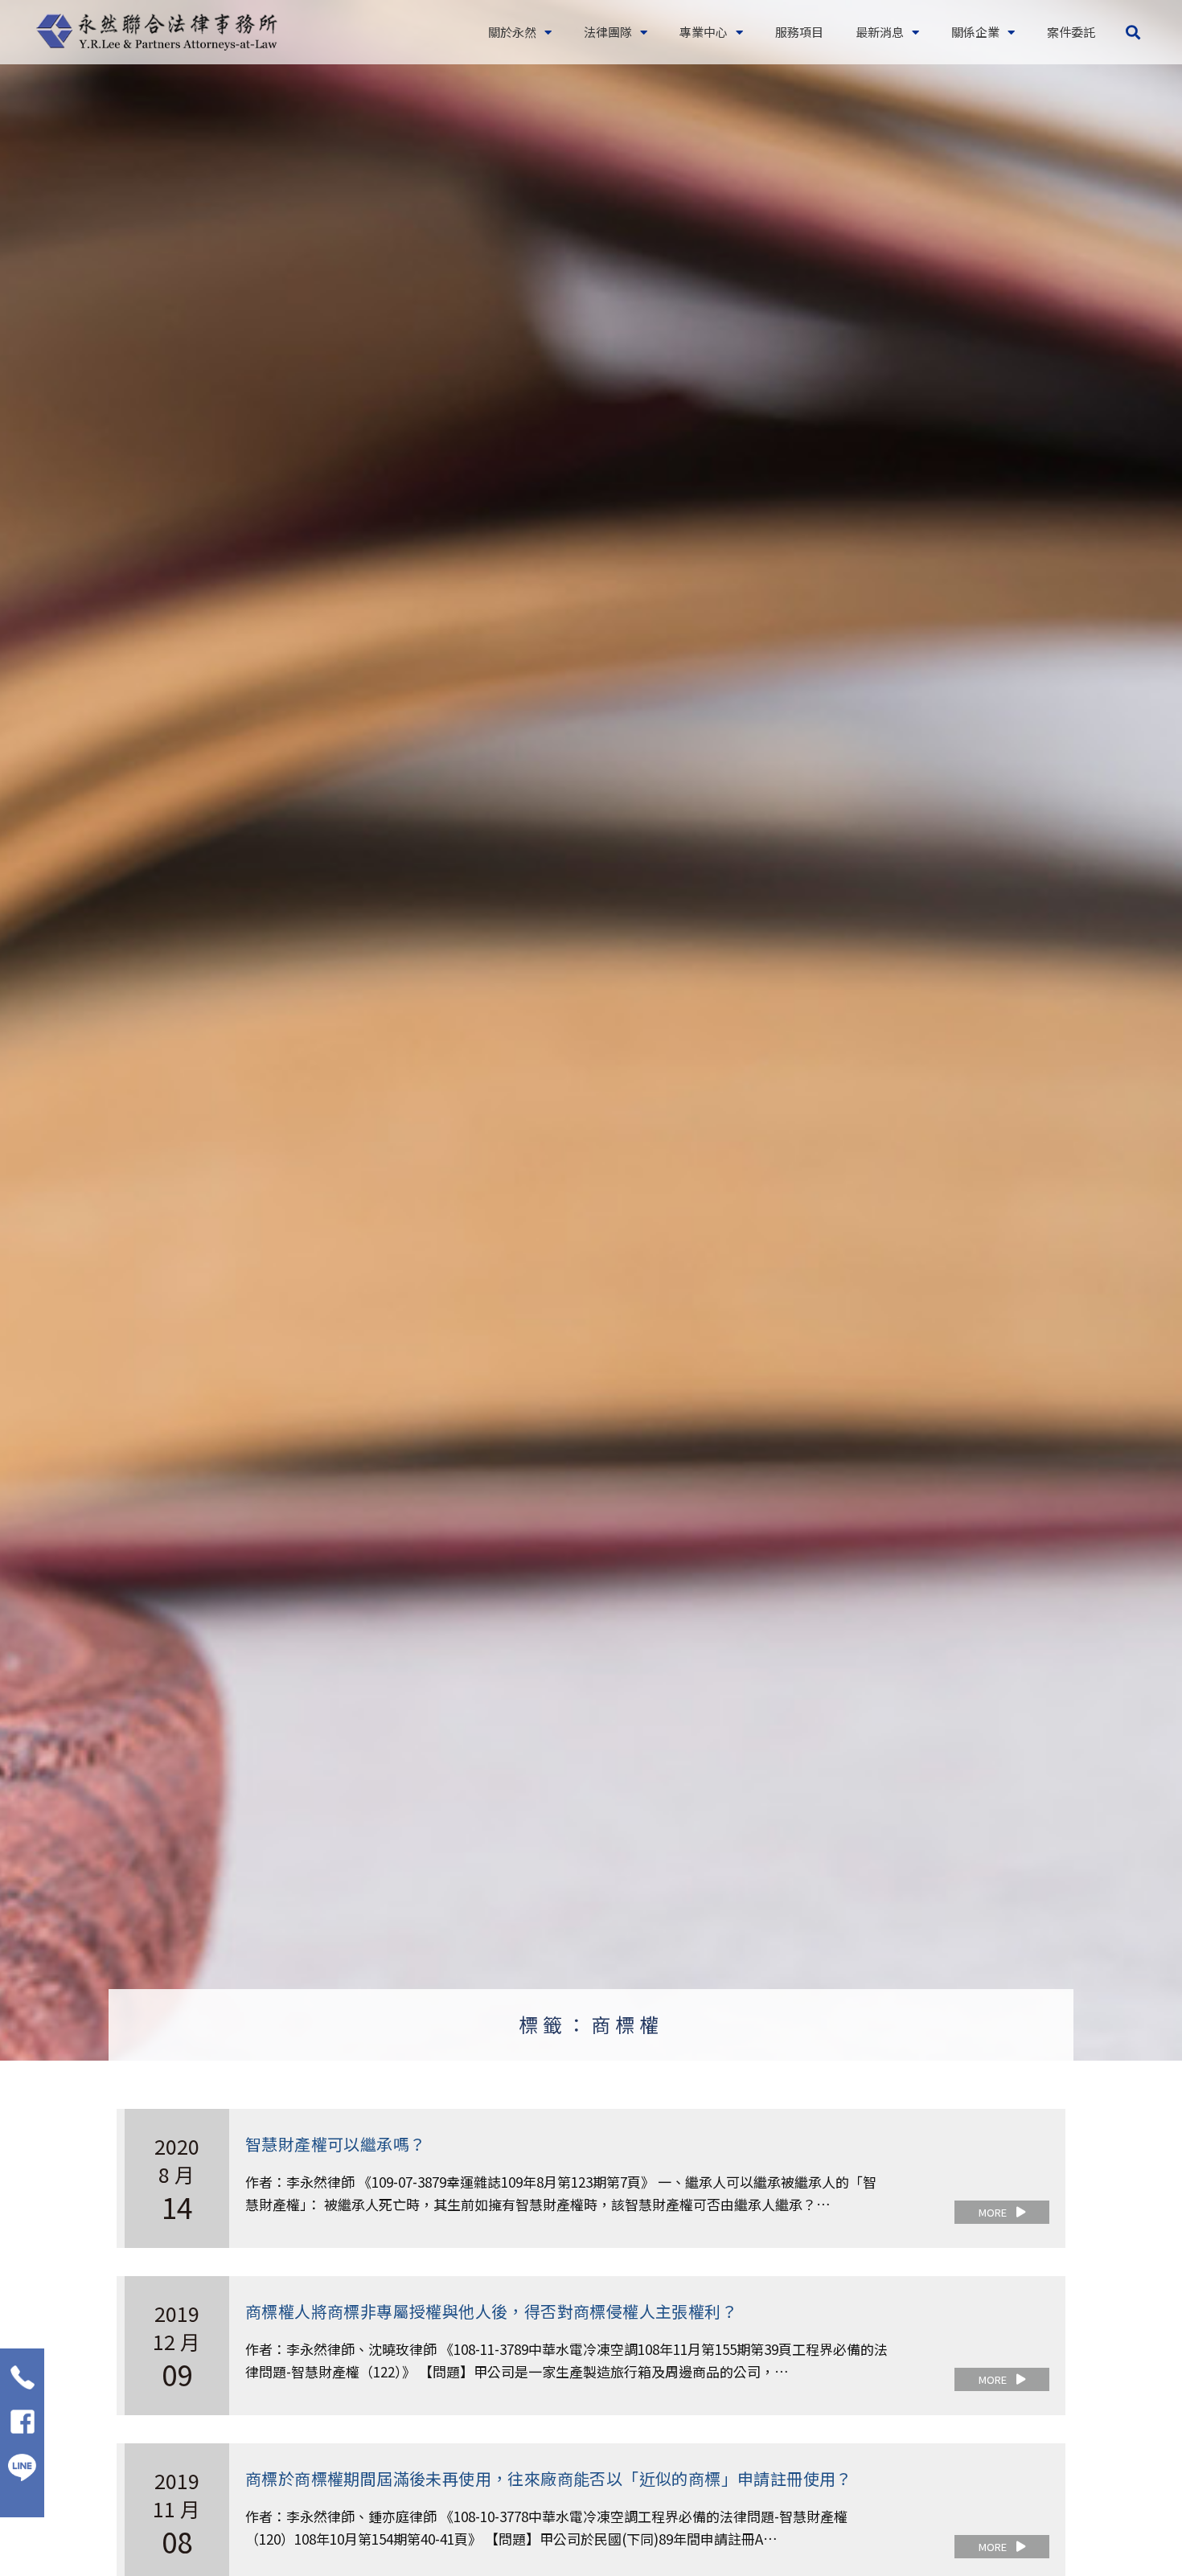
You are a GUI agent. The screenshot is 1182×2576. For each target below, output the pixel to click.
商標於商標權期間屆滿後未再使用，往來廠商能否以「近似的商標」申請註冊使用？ (549, 2478)
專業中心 (704, 32)
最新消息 (880, 32)
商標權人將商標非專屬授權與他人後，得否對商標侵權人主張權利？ (491, 2311)
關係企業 (975, 32)
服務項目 (799, 32)
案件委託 (1071, 32)
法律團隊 (608, 32)
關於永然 (512, 32)
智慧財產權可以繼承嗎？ (335, 2144)
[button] (1133, 33)
